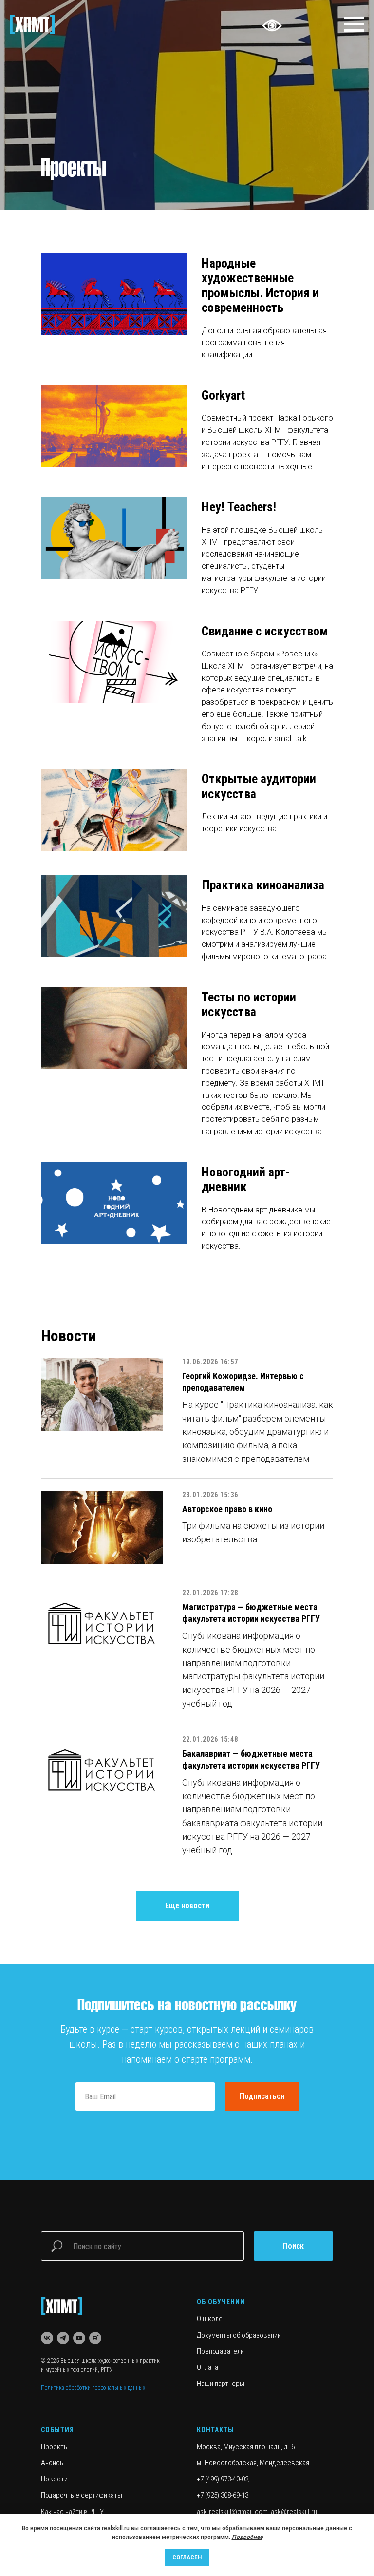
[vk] (47, 2338)
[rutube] (95, 2338)
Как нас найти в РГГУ (72, 2512)
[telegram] (63, 2338)
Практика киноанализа (263, 885)
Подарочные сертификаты (82, 2495)
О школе (210, 2319)
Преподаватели (220, 2351)
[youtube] (79, 2338)
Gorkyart (223, 395)
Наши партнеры (221, 2384)
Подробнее (247, 2537)
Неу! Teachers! (239, 507)
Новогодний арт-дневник (246, 1179)
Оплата (207, 2367)
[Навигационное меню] (354, 24)
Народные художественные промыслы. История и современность (260, 285)
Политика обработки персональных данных (93, 2388)
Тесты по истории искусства (249, 1004)
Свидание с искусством (265, 631)
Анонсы (53, 2463)
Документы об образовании (239, 2335)
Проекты (55, 2447)
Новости (54, 2479)
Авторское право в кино (227, 1509)
